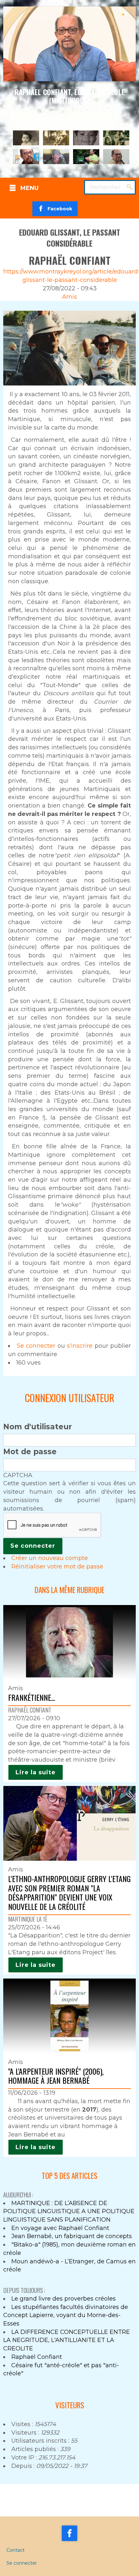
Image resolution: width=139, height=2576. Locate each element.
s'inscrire (80, 1346)
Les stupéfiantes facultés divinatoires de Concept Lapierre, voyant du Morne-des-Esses (66, 2315)
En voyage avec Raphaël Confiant (60, 2228)
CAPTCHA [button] (18, 1475)
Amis (69, 297)
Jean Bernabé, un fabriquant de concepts (72, 2236)
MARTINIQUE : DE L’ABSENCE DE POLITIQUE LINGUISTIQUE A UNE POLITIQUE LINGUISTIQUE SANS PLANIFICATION (69, 2211)
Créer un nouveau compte (50, 1558)
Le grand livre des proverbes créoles (64, 2299)
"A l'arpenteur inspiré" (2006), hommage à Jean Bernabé (56, 2076)
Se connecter (36, 1346)
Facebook (58, 209)
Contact (16, 2550)
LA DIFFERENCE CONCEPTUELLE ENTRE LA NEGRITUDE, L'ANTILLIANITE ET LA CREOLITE (67, 2340)
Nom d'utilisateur (37, 1427)
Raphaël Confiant (37, 2357)
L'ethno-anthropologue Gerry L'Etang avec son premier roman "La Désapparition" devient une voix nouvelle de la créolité (69, 1892)
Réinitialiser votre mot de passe (57, 1567)
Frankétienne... (32, 1697)
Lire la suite (36, 1772)
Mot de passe (30, 1452)
